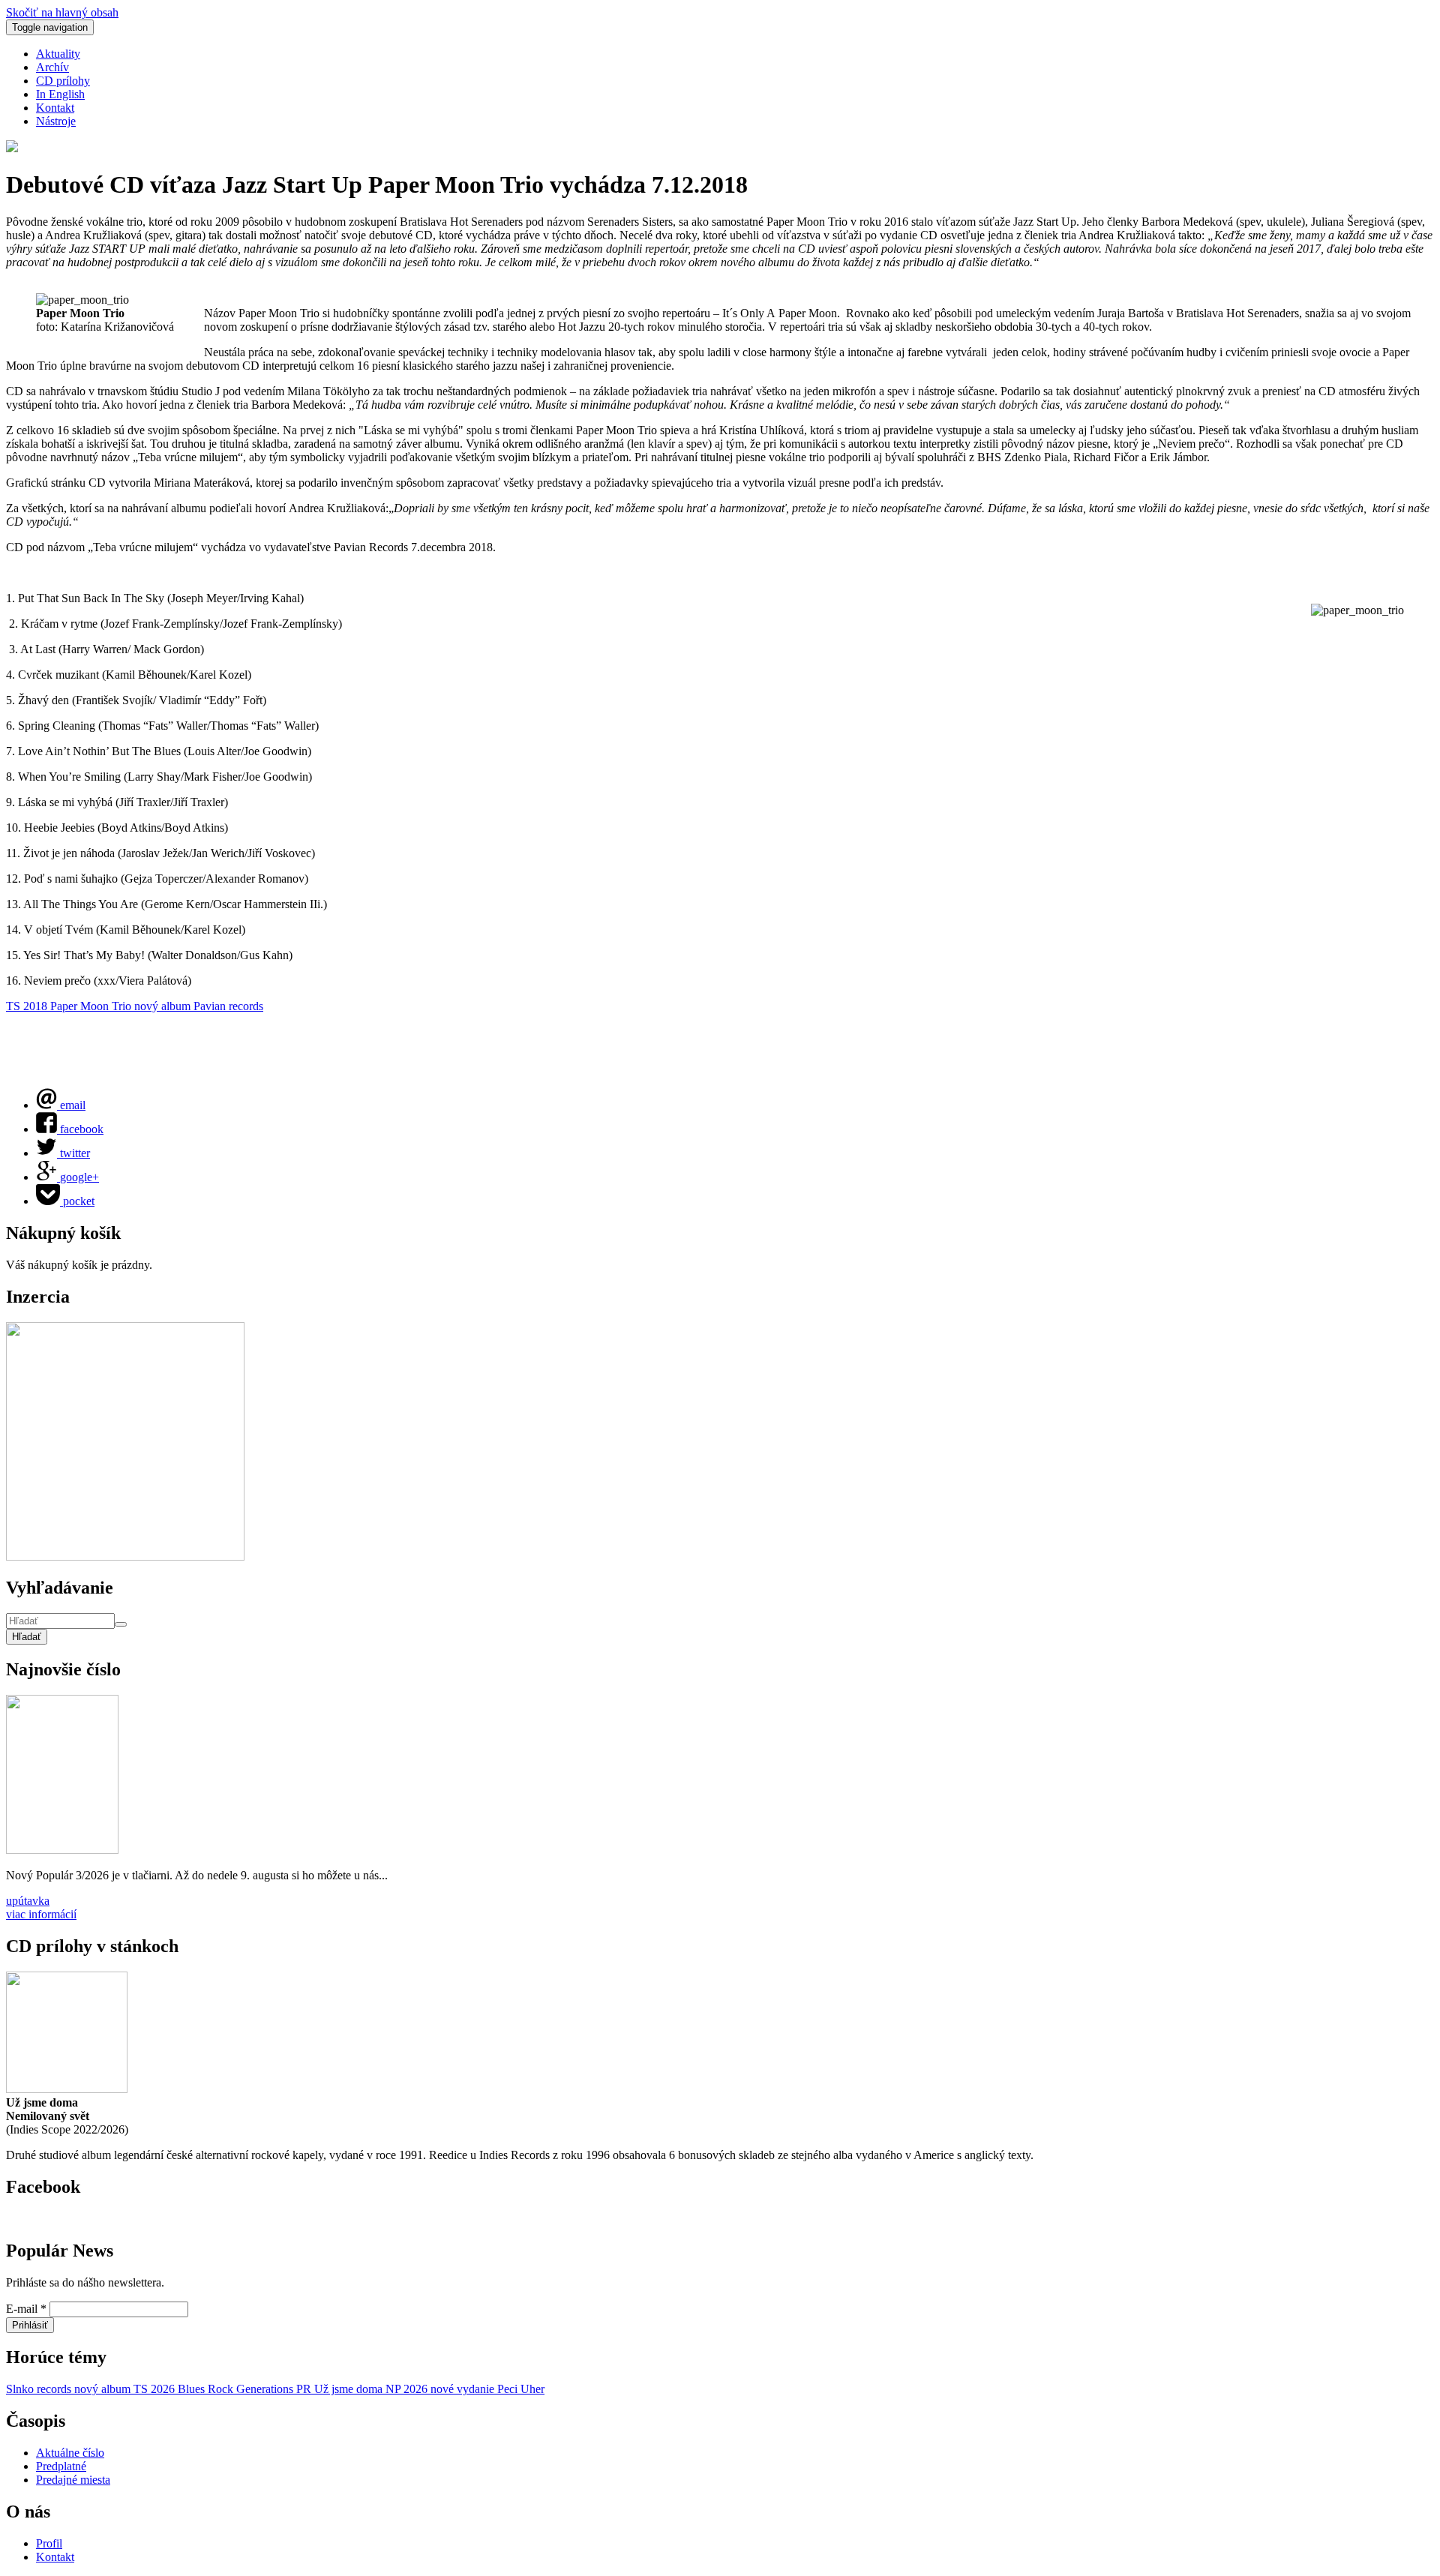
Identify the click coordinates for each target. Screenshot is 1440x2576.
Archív (52, 67)
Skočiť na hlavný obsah (62, 12)
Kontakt (55, 108)
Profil (49, 2543)
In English (60, 94)
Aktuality (58, 54)
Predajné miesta (73, 2480)
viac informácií (41, 1914)
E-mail (26, 2309)
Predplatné (61, 2466)
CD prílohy (63, 81)
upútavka (28, 1901)
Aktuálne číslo (70, 2453)
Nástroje (56, 121)
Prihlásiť (30, 2325)
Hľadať (27, 1637)
